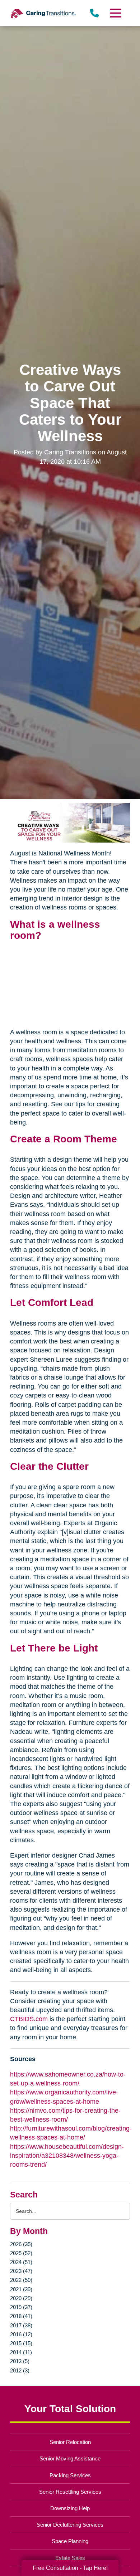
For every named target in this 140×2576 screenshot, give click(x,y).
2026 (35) (21, 2244)
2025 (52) (21, 2253)
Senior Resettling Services (70, 2492)
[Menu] (115, 13)
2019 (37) (21, 2307)
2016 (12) (21, 2334)
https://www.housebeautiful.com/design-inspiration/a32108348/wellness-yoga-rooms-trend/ (67, 2156)
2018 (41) (21, 2316)
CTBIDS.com (29, 2019)
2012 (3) (20, 2370)
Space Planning (70, 2541)
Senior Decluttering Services (70, 2525)
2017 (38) (21, 2325)
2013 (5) (20, 2361)
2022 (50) (21, 2280)
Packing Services (70, 2475)
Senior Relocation (70, 2442)
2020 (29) (21, 2298)
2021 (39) (21, 2289)
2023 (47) (21, 2271)
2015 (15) (21, 2343)
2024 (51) (21, 2262)
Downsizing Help (70, 2508)
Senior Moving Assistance (70, 2458)
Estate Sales (70, 2558)
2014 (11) (21, 2352)
